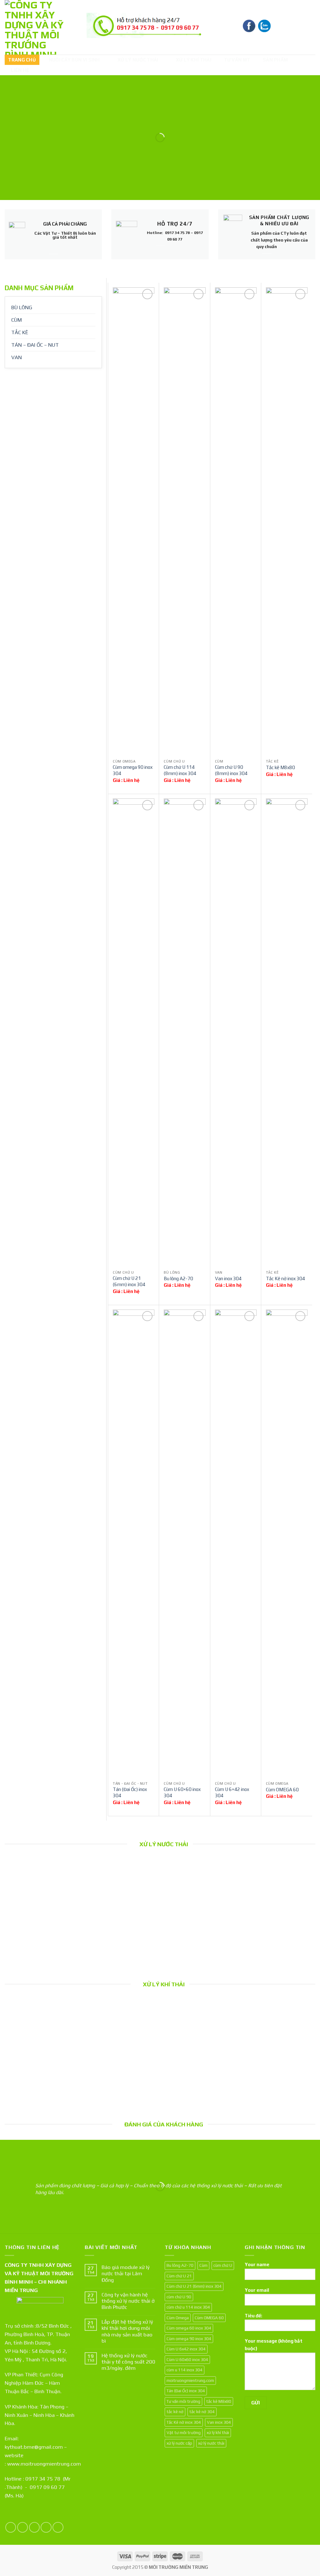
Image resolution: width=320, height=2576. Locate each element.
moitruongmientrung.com (190, 2380)
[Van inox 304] (236, 1032)
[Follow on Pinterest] (58, 2527)
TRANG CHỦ (22, 60)
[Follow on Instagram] (23, 2527)
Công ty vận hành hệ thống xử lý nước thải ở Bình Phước (120, 1924)
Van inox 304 (228, 1278)
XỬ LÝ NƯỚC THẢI (138, 60)
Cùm (203, 2265)
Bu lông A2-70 (178, 1278)
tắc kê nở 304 (202, 2412)
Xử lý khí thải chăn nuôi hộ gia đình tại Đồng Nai (200, 2060)
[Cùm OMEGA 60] (287, 1544)
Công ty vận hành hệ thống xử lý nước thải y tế (280, 1924)
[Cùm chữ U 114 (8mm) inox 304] (185, 521)
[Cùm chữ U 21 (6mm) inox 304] (134, 1032)
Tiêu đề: (253, 2316)
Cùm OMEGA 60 (282, 1790)
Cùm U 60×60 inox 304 (182, 1792)
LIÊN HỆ (20, 70)
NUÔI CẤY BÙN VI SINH (74, 60)
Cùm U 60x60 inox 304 (187, 2359)
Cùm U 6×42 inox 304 (232, 1792)
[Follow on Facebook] (11, 2527)
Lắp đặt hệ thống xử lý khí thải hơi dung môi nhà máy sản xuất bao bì (40, 2064)
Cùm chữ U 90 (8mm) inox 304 (231, 770)
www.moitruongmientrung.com (44, 2464)
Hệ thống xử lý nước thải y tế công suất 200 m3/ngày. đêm (200, 1924)
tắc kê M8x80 (219, 2401)
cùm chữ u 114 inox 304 (188, 2307)
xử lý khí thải (218, 2432)
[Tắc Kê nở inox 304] (287, 1032)
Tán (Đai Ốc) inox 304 (130, 1792)
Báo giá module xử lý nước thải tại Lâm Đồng (40, 1920)
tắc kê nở (175, 2412)
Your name (257, 2264)
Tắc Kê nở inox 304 (285, 1278)
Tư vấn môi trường (183, 2401)
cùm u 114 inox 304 (185, 2370)
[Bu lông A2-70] (185, 1032)
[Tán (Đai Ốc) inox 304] (134, 1544)
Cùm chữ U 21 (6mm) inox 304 (129, 1281)
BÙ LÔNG (22, 307)
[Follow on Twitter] (35, 2527)
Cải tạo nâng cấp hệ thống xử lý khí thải (120, 2060)
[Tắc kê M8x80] (287, 521)
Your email (257, 2290)
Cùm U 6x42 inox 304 (186, 2349)
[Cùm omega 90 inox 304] (134, 521)
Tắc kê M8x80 (280, 767)
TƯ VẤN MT (237, 60)
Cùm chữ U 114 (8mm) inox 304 (180, 770)
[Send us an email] (46, 2527)
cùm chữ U (223, 2265)
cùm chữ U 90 (179, 2297)
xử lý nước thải (211, 2443)
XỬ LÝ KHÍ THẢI (194, 60)
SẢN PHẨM (275, 60)
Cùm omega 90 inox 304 (133, 770)
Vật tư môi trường (184, 2432)
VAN (17, 357)
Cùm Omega (178, 2318)
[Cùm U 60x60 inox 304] (185, 1544)
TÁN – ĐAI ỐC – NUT (35, 345)
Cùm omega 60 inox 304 (189, 2328)
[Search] (310, 27)
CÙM (17, 320)
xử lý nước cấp (179, 2443)
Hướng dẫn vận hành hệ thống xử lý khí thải (280, 2060)
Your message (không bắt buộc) (274, 2345)
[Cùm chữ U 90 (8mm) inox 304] (236, 521)
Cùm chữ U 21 (179, 2276)
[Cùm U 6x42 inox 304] (236, 1544)
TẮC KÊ (20, 332)
